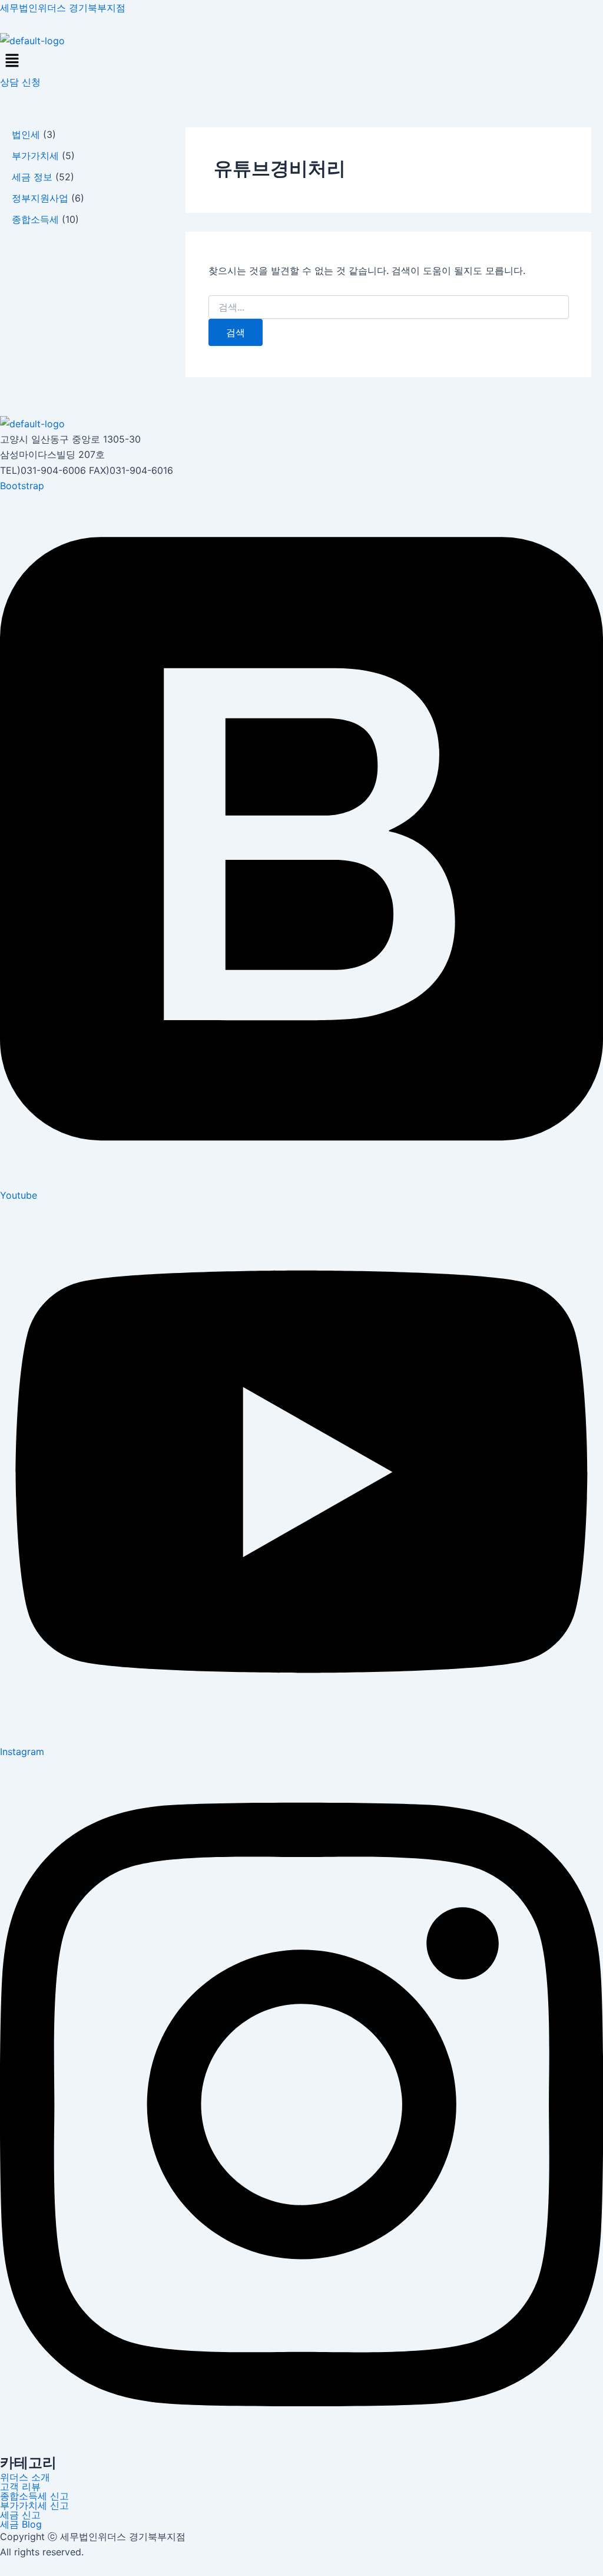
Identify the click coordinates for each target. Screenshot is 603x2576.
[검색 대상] (389, 307)
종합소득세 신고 (34, 2496)
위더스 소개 (25, 2477)
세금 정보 (32, 177)
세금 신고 (20, 2515)
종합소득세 (35, 219)
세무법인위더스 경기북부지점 (63, 8)
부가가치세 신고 (34, 2505)
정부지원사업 (40, 198)
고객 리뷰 (20, 2486)
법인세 (26, 134)
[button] (301, 61)
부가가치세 (35, 156)
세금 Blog (21, 2524)
